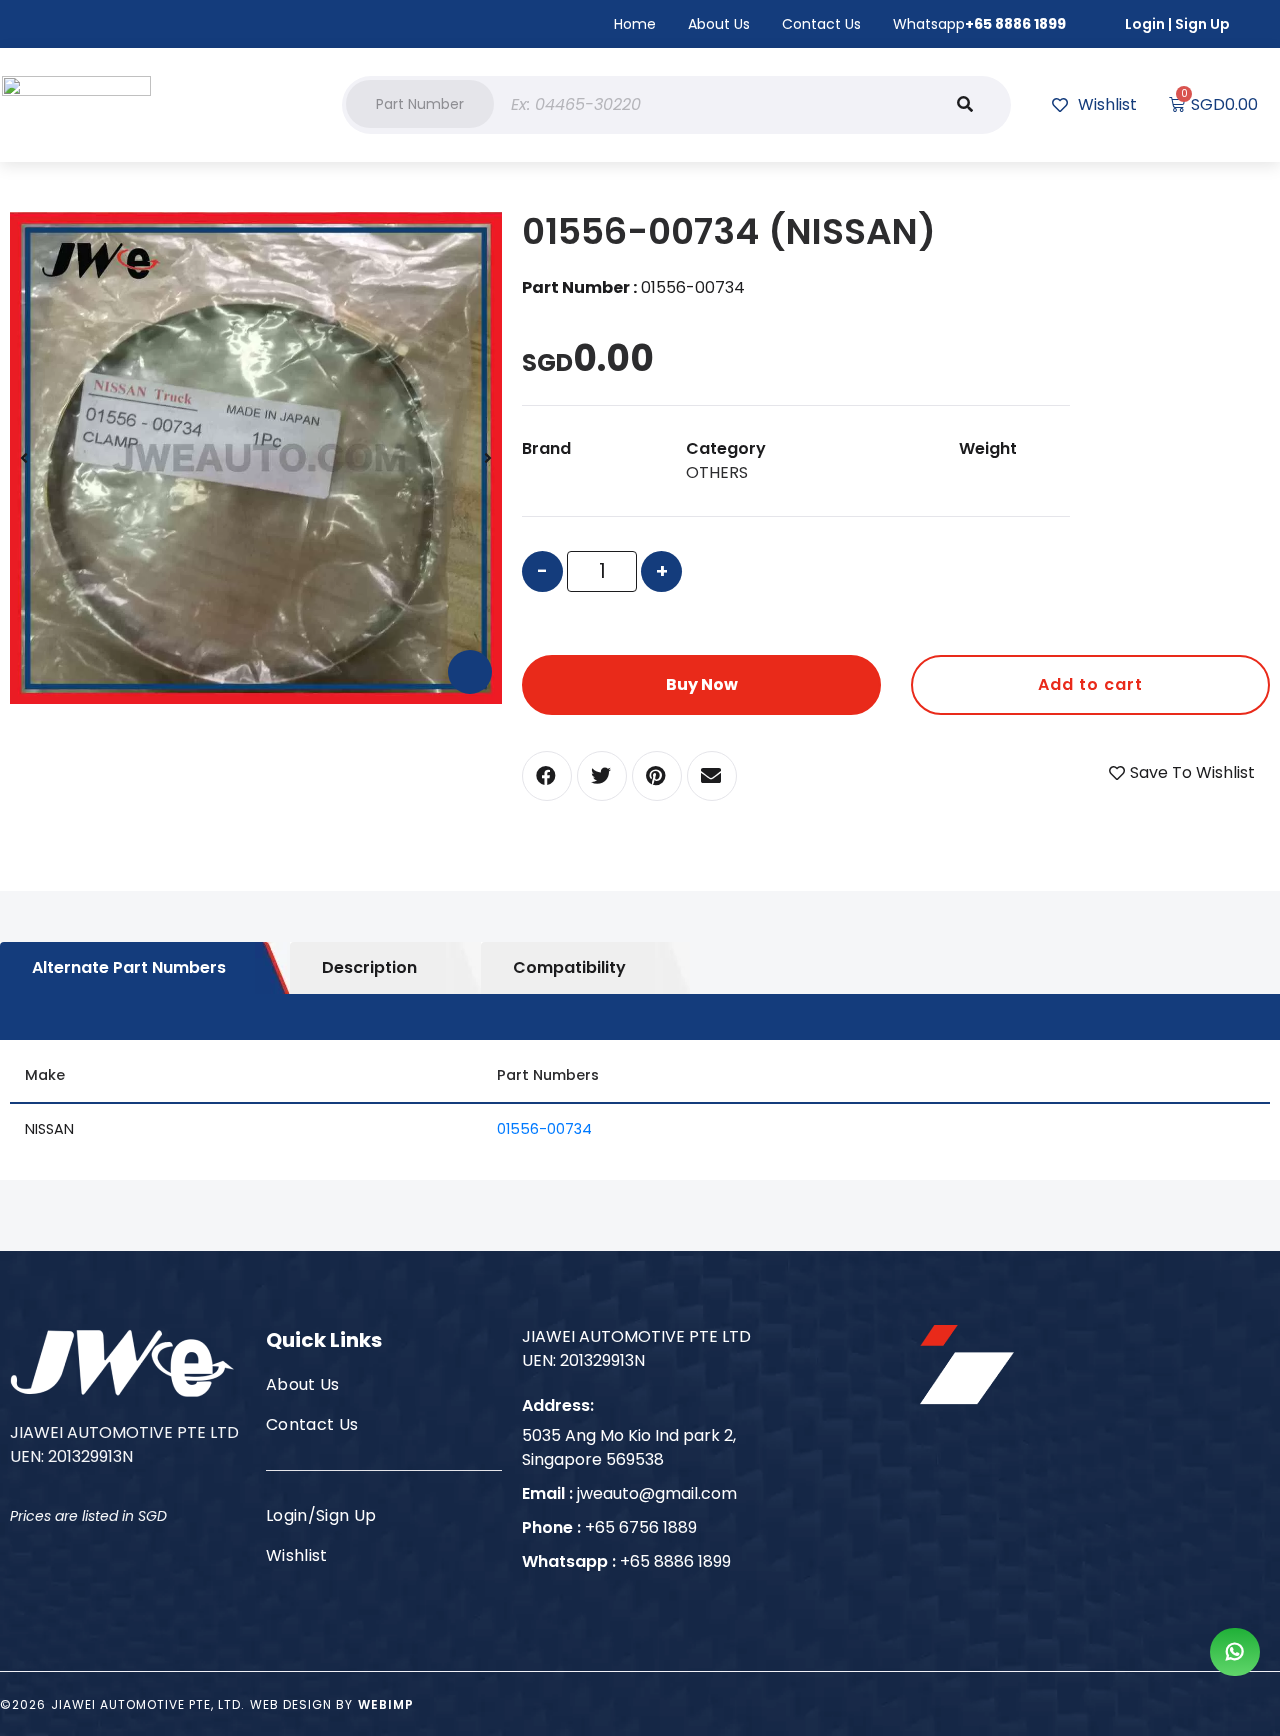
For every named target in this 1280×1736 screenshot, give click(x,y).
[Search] (965, 105)
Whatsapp (979, 24)
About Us (719, 24)
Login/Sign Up (321, 1515)
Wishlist (297, 1555)
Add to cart (1090, 684)
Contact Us (821, 24)
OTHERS (717, 472)
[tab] (145, 968)
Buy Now (702, 684)
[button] (420, 104)
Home (635, 24)
